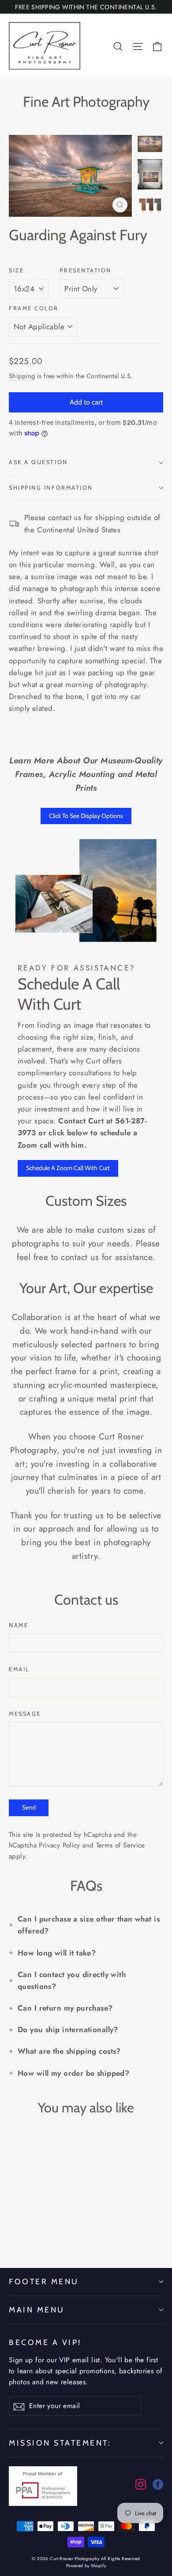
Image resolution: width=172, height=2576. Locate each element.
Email (19, 1669)
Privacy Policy (59, 1845)
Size (16, 270)
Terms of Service (121, 1845)
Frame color (34, 308)
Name (19, 1625)
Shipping (22, 376)
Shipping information (51, 488)
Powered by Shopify (86, 2566)
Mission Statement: (60, 2443)
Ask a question (38, 462)
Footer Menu (44, 2281)
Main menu (37, 2310)
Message (25, 1714)
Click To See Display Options (86, 816)
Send (29, 1807)
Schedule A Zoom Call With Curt (68, 1168)
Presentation (86, 270)
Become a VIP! (45, 2342)
